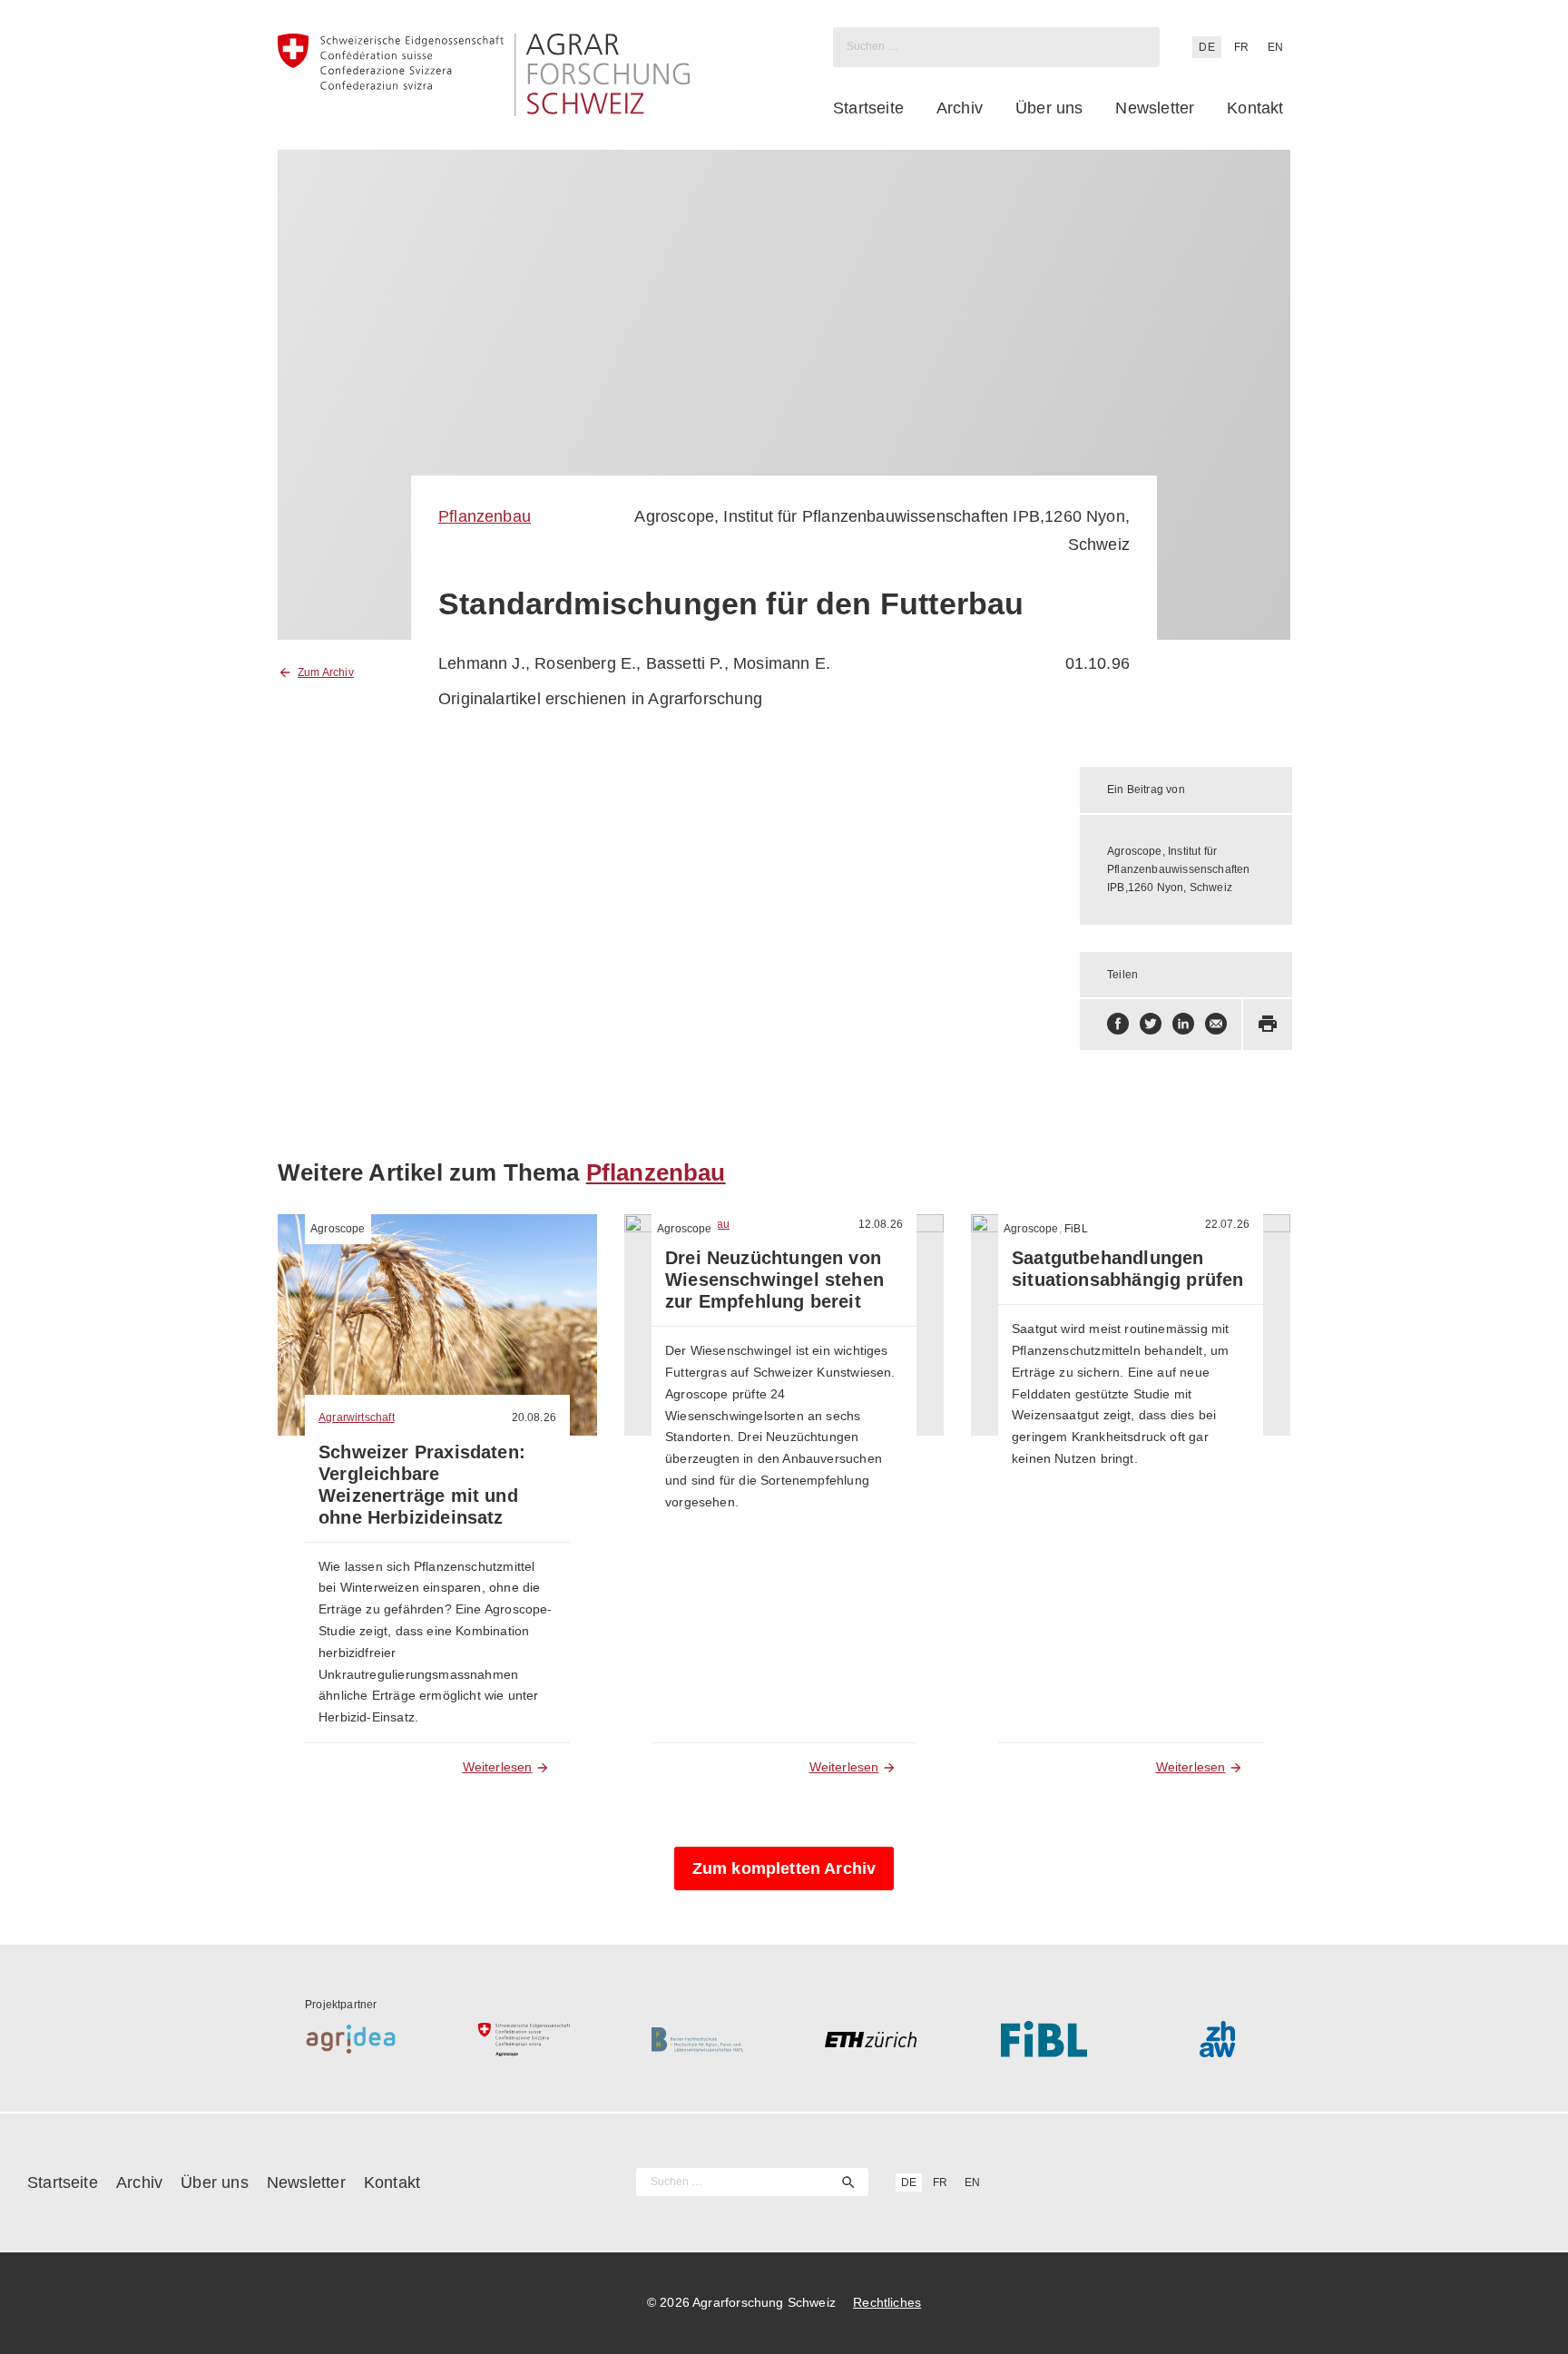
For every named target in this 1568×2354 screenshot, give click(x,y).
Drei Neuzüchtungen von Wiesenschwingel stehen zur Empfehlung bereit (774, 1280)
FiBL (1076, 1229)
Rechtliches (887, 2302)
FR (1241, 47)
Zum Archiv (326, 672)
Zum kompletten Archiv (784, 1868)
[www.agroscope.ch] (524, 2039)
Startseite (868, 108)
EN (1275, 47)
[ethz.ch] (871, 2039)
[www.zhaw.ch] (1217, 2039)
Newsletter (1155, 108)
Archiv (960, 108)
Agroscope (338, 1229)
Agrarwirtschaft (357, 1417)
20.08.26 (534, 1417)
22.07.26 (1227, 1224)
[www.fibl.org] (1044, 2039)
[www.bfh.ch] (697, 2039)
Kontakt (1255, 108)
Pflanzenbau (485, 516)
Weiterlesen (498, 1767)
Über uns (1049, 108)
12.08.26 (881, 1224)
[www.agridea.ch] (351, 2039)
